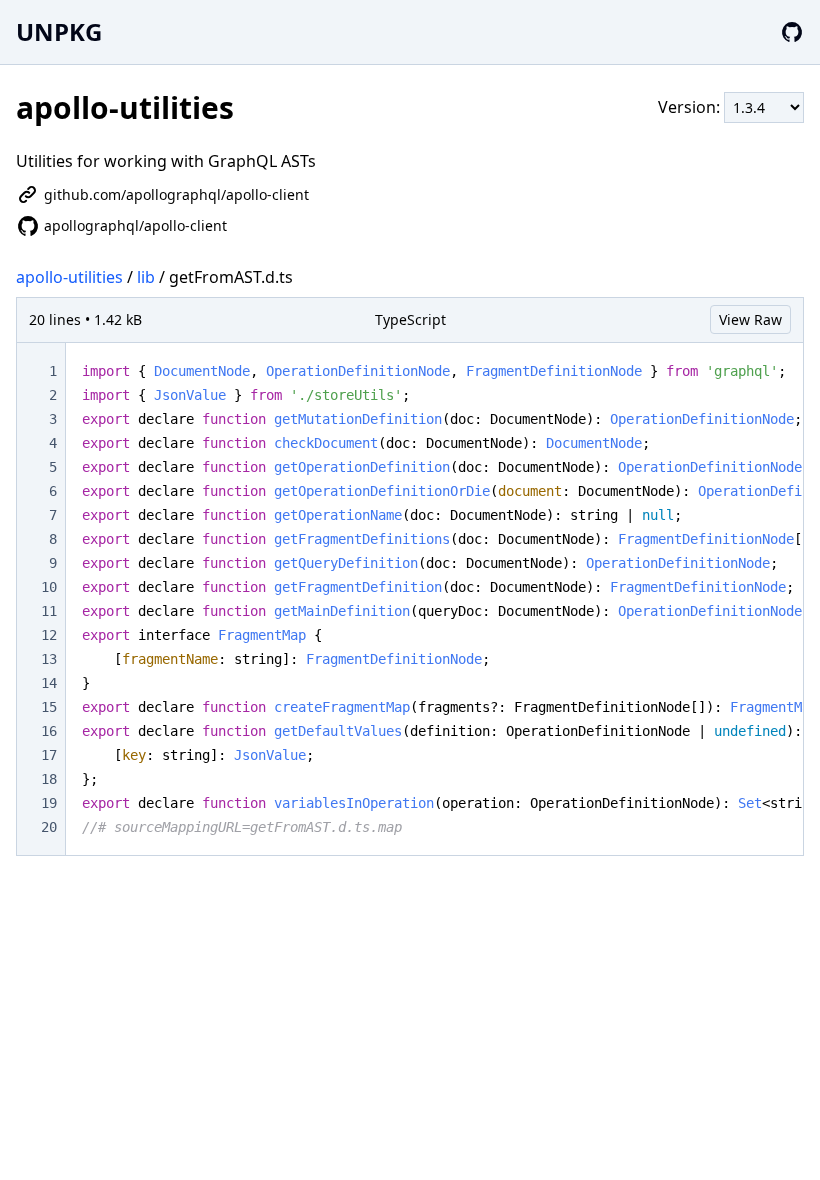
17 (49, 755)
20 (49, 827)
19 (49, 803)
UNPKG (59, 31)
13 (49, 659)
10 (49, 587)
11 (49, 611)
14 (49, 683)
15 (49, 707)
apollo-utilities (69, 277)
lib (146, 277)
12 (49, 635)
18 (49, 779)
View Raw (750, 319)
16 (49, 731)
